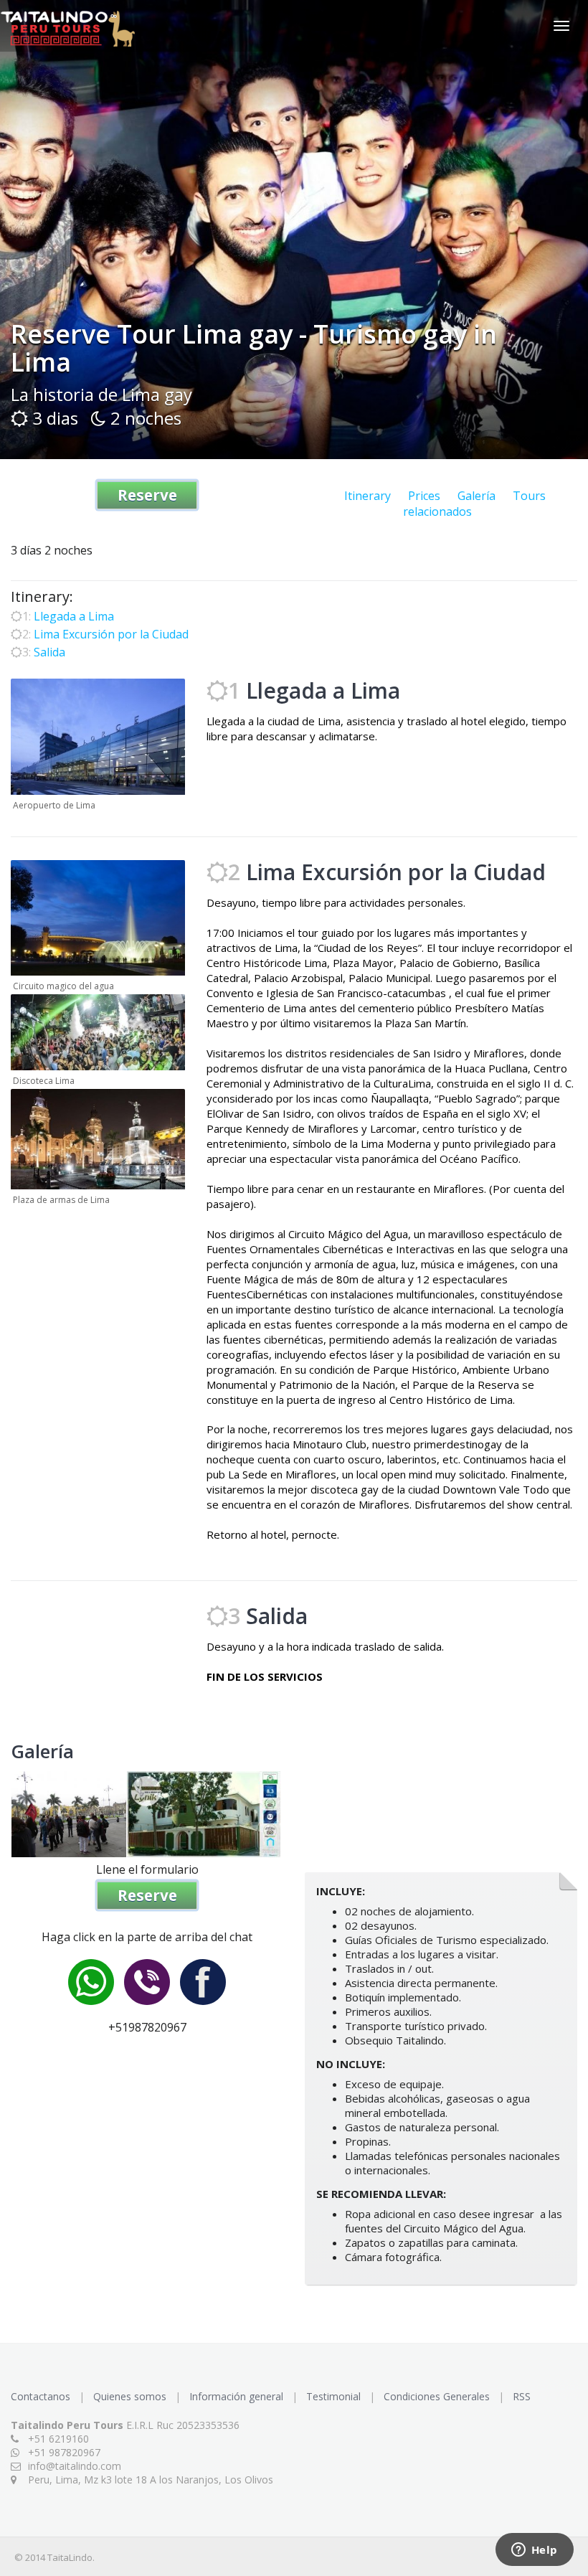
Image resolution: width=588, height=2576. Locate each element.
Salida (49, 652)
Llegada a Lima (74, 616)
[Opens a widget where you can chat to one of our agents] (534, 2551)
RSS (522, 2396)
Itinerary (367, 496)
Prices (424, 496)
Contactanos (42, 2396)
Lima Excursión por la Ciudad (111, 634)
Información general (238, 2396)
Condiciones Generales (438, 2396)
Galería (476, 496)
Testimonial (335, 2396)
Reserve (147, 495)
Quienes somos (131, 2396)
